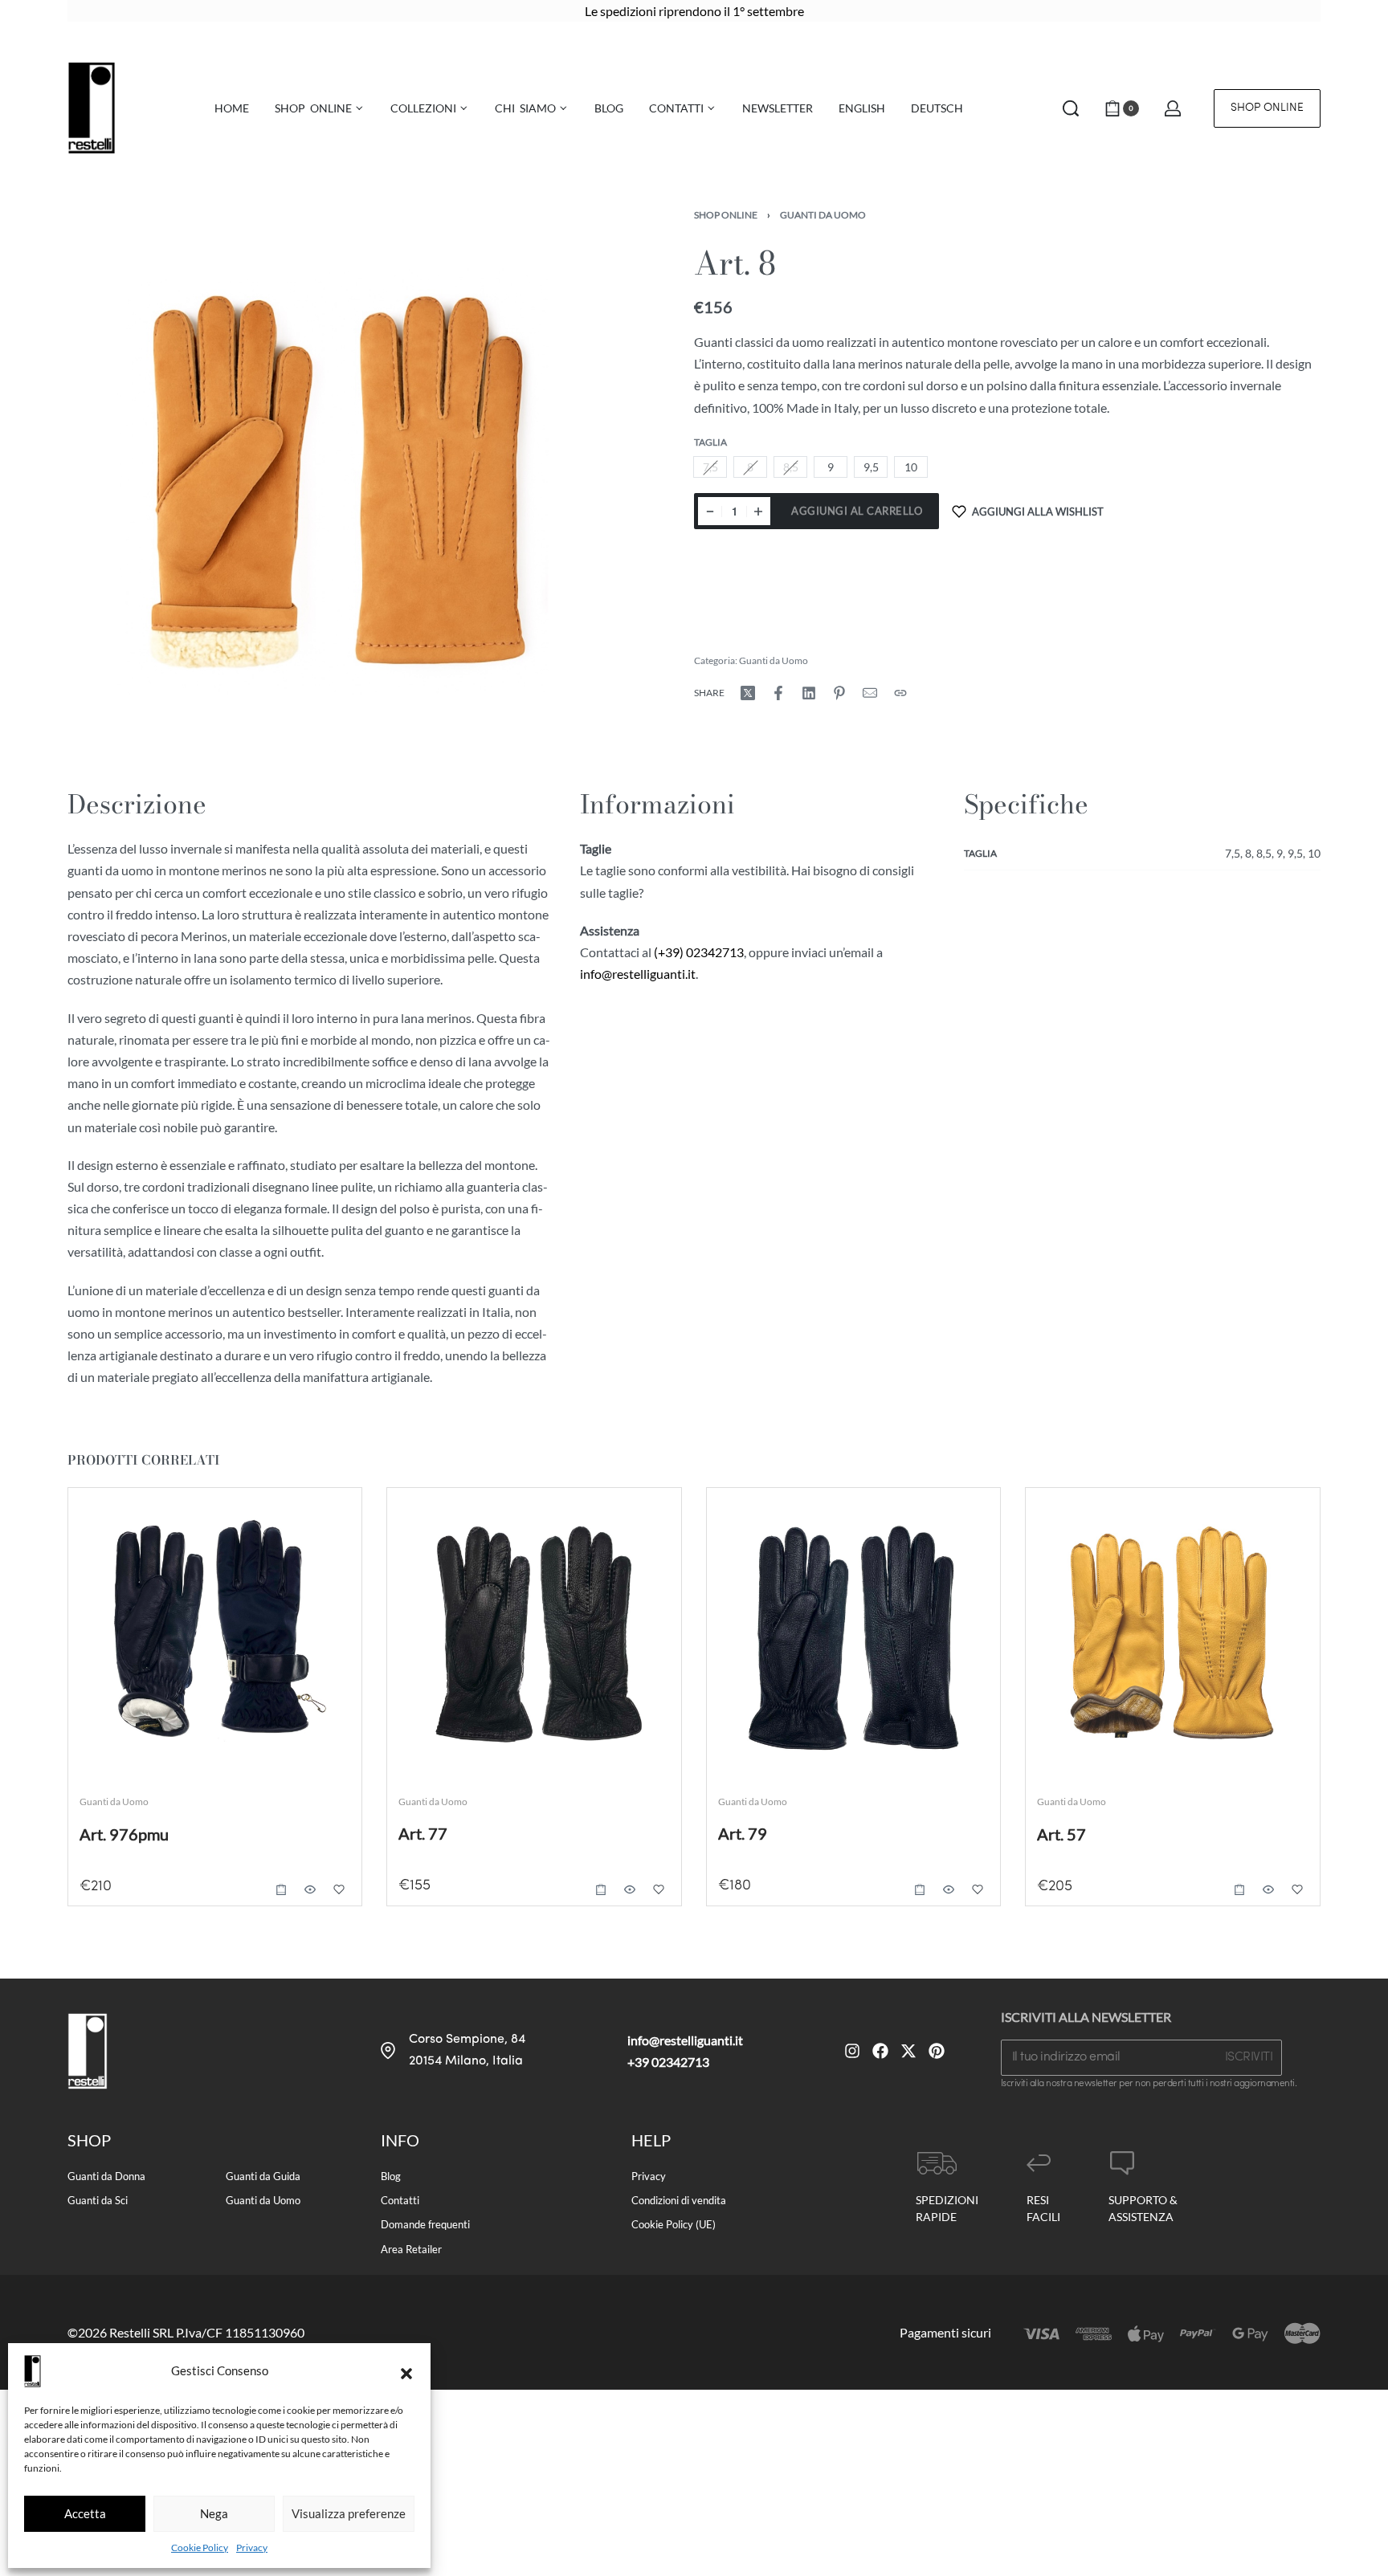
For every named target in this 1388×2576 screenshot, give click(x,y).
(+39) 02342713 (699, 952)
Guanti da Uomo (823, 215)
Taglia (710, 442)
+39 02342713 (668, 2062)
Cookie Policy (200, 2547)
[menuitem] (862, 108)
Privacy (252, 2547)
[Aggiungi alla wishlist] (340, 1889)
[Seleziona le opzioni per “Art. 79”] (920, 1889)
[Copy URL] (900, 693)
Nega (214, 2513)
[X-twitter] (908, 2051)
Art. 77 (424, 1833)
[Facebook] (880, 2051)
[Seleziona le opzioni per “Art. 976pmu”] (282, 1889)
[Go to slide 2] (474, 1522)
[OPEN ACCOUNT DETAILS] (1173, 108)
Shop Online (726, 215)
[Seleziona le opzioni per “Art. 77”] (601, 1889)
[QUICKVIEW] (311, 1889)
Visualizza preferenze (349, 2513)
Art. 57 (1061, 1834)
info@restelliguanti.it (638, 974)
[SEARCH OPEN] (1071, 108)
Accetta (85, 2513)
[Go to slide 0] (427, 1522)
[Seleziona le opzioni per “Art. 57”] (1239, 1889)
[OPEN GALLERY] (337, 480)
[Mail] (870, 693)
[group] (535, 1634)
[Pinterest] (937, 2051)
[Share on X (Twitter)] (748, 693)
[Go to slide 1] (450, 1522)
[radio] (831, 468)
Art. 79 (743, 1833)
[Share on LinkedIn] (809, 693)
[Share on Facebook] (778, 693)
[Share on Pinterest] (839, 693)
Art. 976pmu (124, 1834)
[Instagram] (852, 2051)
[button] (406, 2371)
